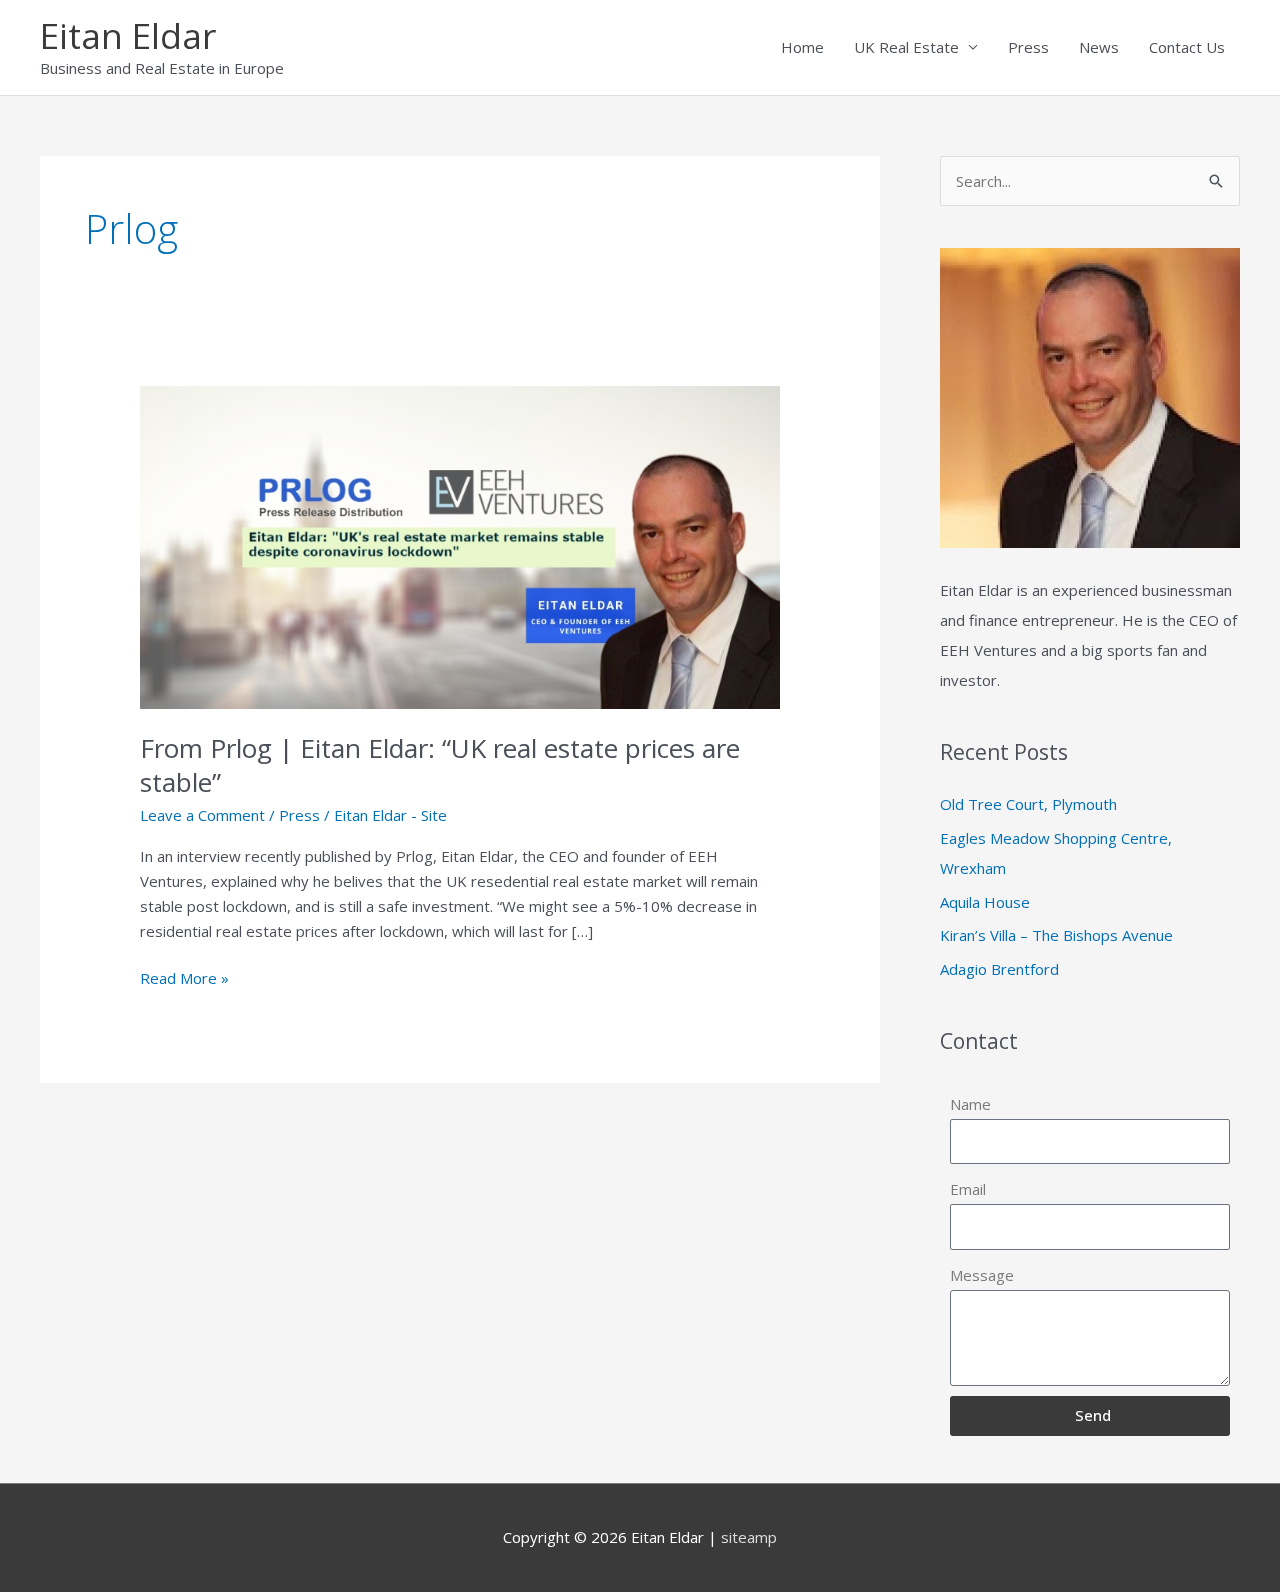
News (1099, 47)
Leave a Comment (202, 815)
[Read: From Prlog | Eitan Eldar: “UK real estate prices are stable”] (460, 546)
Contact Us (1187, 47)
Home (802, 47)
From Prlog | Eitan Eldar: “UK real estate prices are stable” (440, 765)
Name (970, 1104)
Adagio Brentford (999, 969)
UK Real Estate (906, 47)
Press (1028, 47)
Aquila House (985, 902)
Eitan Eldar (128, 35)
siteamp (749, 1537)
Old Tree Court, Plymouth (1028, 804)
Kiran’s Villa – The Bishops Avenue (1056, 935)
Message (982, 1275)
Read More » (184, 977)
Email (968, 1189)
